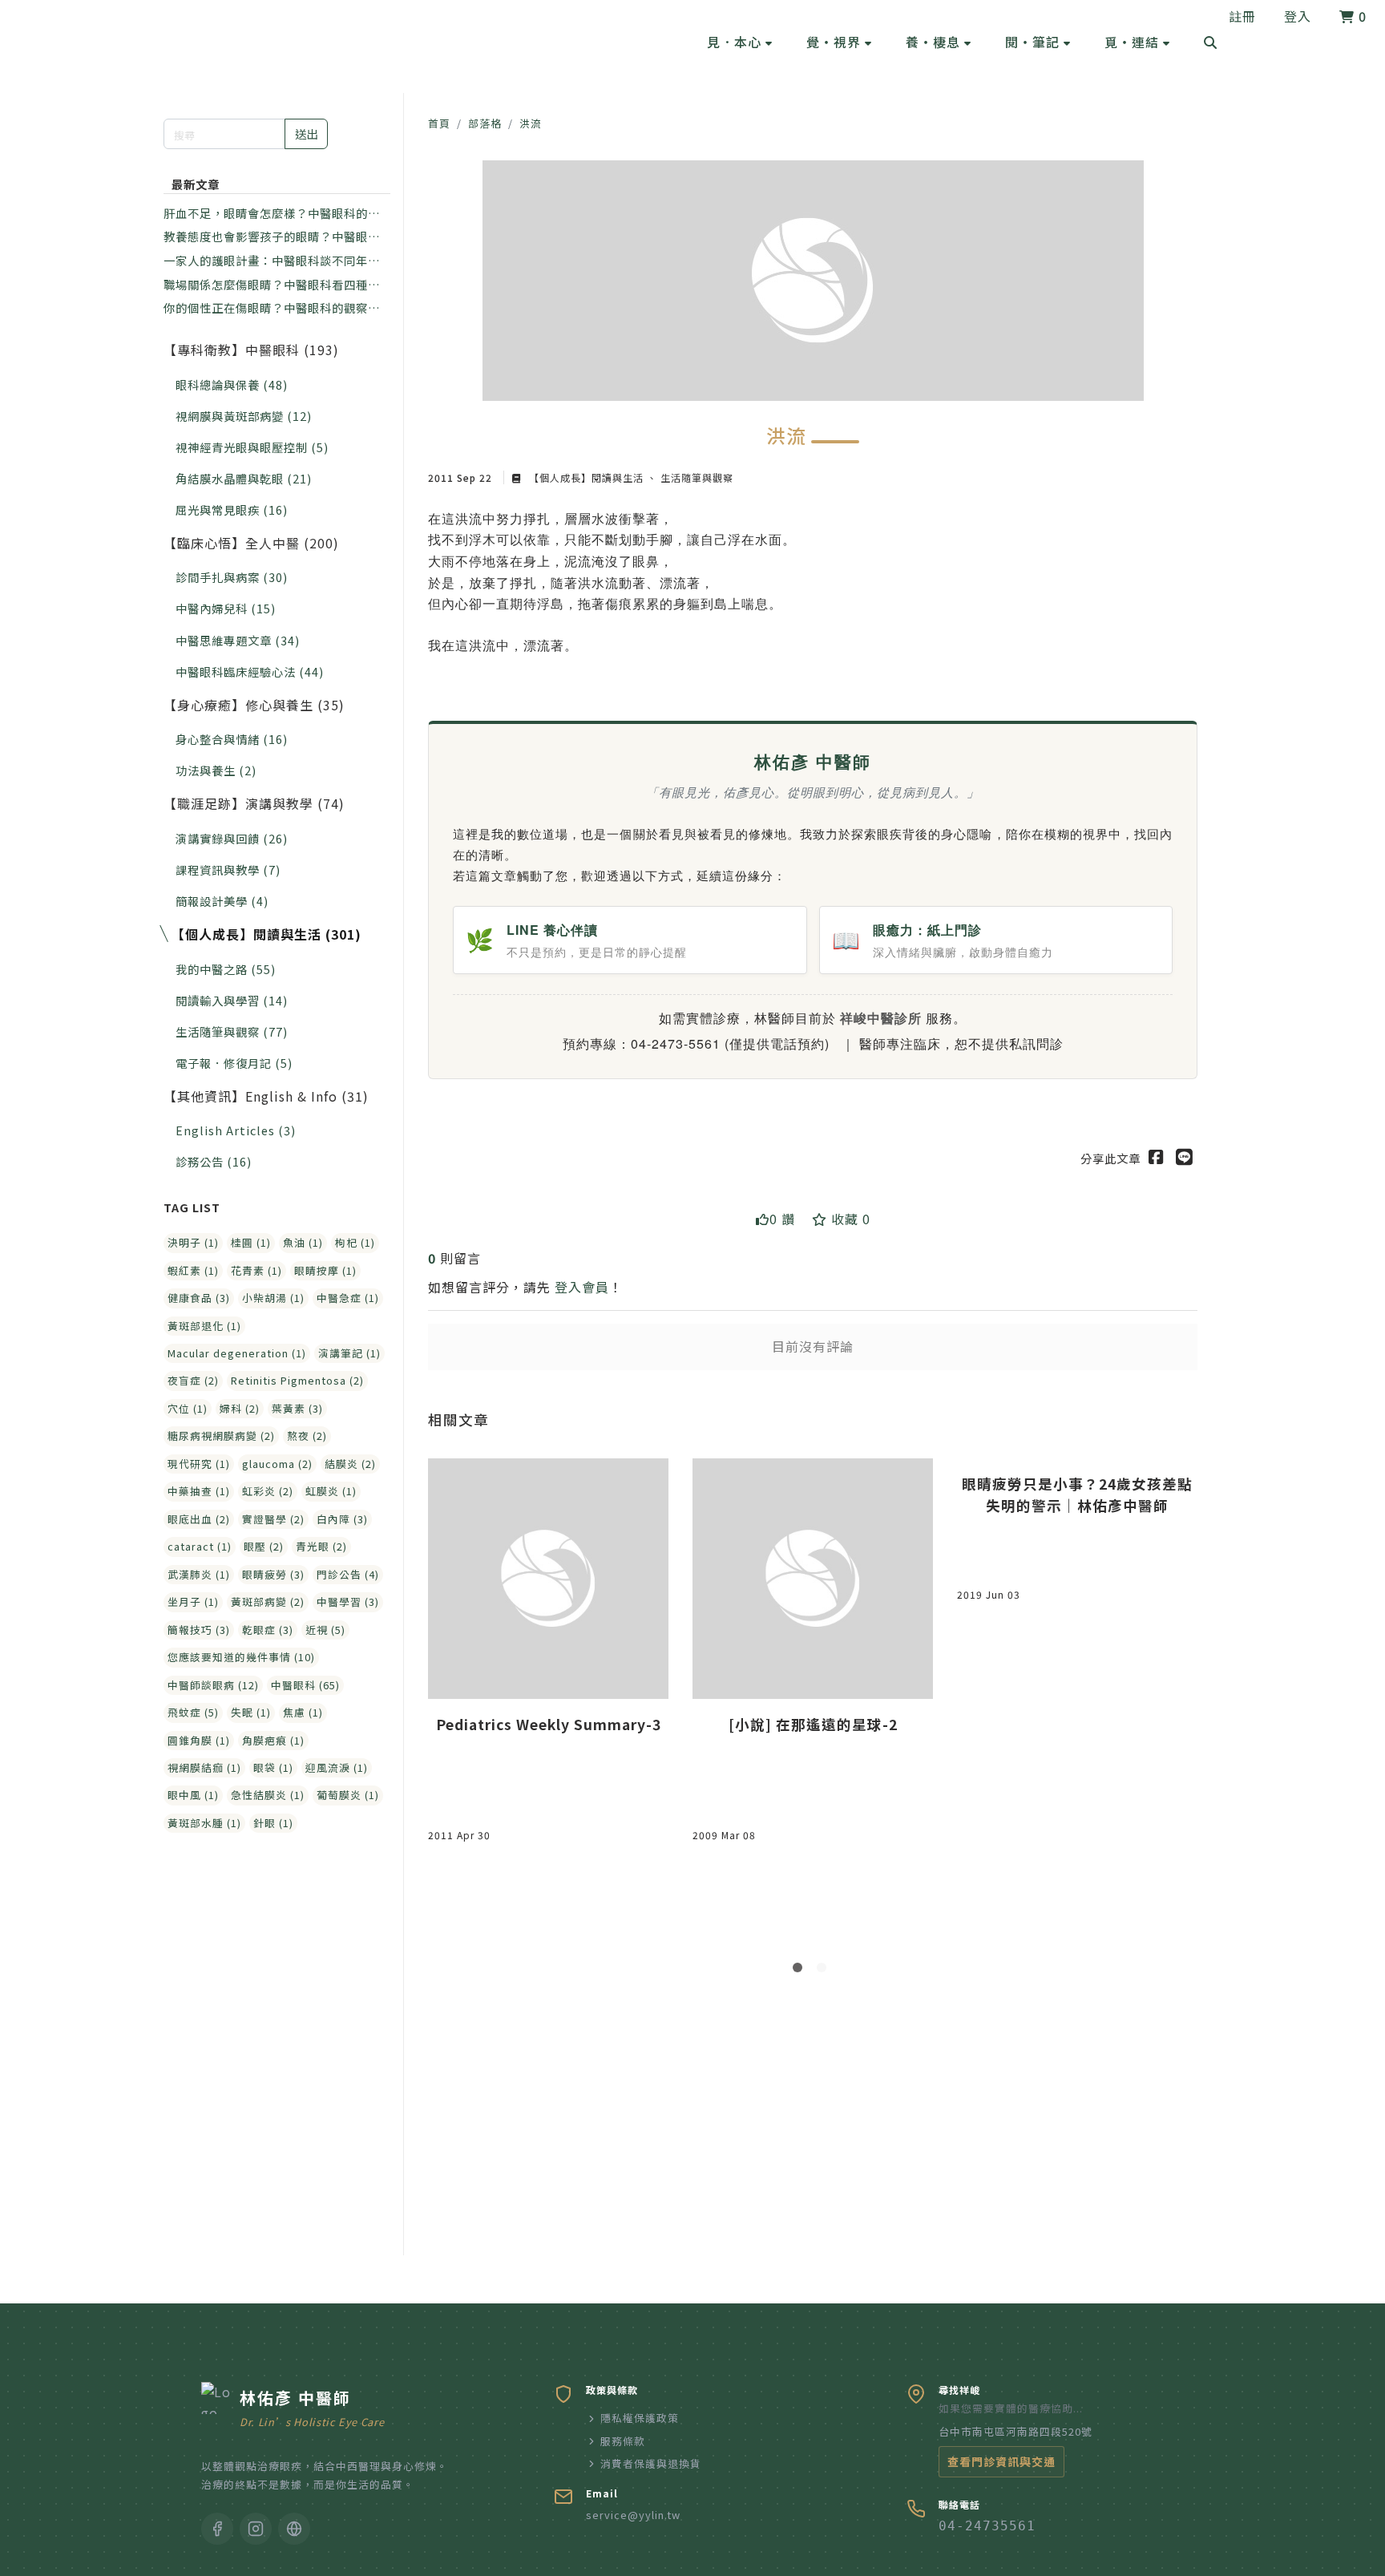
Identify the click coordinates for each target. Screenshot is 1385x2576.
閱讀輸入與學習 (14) (232, 1000)
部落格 (485, 123)
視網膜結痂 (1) (204, 1767)
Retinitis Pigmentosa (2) (297, 1380)
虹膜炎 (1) (331, 1491)
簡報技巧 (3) (199, 1630)
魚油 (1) (303, 1242)
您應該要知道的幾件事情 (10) (241, 1657)
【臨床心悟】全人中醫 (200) (251, 543)
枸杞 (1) (355, 1242)
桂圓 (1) (251, 1242)
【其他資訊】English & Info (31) (266, 1096)
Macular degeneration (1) (237, 1353)
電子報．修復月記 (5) (234, 1063)
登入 (1298, 16)
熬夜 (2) (307, 1436)
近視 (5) (325, 1630)
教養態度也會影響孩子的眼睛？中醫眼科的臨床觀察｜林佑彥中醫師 (272, 237)
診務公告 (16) (214, 1161)
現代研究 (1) (199, 1464)
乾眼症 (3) (268, 1630)
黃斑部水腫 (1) (204, 1823)
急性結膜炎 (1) (268, 1795)
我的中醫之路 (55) (226, 969)
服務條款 (623, 2441)
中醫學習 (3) (348, 1601)
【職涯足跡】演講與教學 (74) (254, 803)
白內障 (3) (342, 1519)
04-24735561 (987, 2526)
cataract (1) (200, 1546)
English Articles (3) (236, 1130)
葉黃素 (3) (297, 1408)
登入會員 (582, 1287)
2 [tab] (825, 1971)
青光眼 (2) (321, 1546)
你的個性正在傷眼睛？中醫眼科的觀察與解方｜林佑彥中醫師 (272, 308)
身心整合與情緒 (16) (232, 739)
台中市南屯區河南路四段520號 (1016, 2431)
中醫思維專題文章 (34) (238, 640)
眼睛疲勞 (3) (273, 1574)
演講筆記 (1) (349, 1353)
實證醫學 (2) (273, 1519)
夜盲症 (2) (193, 1380)
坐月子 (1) (193, 1601)
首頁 (439, 123)
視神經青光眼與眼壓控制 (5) (252, 447)
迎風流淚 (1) (337, 1767)
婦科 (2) (240, 1408)
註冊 (1242, 16)
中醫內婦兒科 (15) (226, 608)
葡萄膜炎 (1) (348, 1795)
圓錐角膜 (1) (199, 1740)
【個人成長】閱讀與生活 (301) (267, 934)
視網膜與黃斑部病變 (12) (244, 416)
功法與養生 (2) (216, 770)
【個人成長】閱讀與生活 (586, 477)
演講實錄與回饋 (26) (232, 838)
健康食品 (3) (199, 1298)
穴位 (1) (188, 1408)
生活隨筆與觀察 (695, 477)
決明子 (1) (193, 1242)
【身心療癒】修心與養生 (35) (254, 705)
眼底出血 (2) (199, 1519)
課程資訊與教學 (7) (228, 869)
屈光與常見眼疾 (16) (232, 510)
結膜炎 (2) (350, 1464)
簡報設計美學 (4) (222, 901)
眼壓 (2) (264, 1546)
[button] (740, 42)
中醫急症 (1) (348, 1298)
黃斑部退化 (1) (204, 1326)
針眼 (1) (273, 1823)
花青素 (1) (256, 1270)
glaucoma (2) (277, 1464)
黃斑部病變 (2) (268, 1601)
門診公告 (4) (348, 1574)
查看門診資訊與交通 (1001, 2461)
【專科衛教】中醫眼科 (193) (251, 350)
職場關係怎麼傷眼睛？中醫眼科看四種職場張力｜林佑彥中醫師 (272, 285)
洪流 (531, 123)
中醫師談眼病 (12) (213, 1685)
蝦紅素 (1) (193, 1270)
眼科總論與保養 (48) (232, 384)
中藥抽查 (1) (199, 1491)
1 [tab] (801, 1971)
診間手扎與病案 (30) (232, 577)
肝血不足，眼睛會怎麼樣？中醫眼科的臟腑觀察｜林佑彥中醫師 (272, 213)
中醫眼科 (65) (305, 1685)
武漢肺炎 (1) (199, 1574)
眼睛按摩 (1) (325, 1270)
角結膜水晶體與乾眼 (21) (244, 478)
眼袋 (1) (273, 1767)
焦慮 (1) (303, 1712)
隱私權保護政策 (640, 2418)
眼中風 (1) (193, 1795)
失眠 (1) (251, 1712)
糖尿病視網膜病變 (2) (221, 1436)
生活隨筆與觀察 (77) (232, 1031)
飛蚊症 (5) (193, 1712)
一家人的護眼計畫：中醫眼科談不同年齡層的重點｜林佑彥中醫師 (272, 261)
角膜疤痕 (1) (273, 1740)
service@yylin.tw (633, 2515)
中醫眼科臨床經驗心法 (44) (250, 671)
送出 (306, 133)
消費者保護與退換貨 (651, 2463)
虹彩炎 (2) (268, 1491)
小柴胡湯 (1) (273, 1298)
